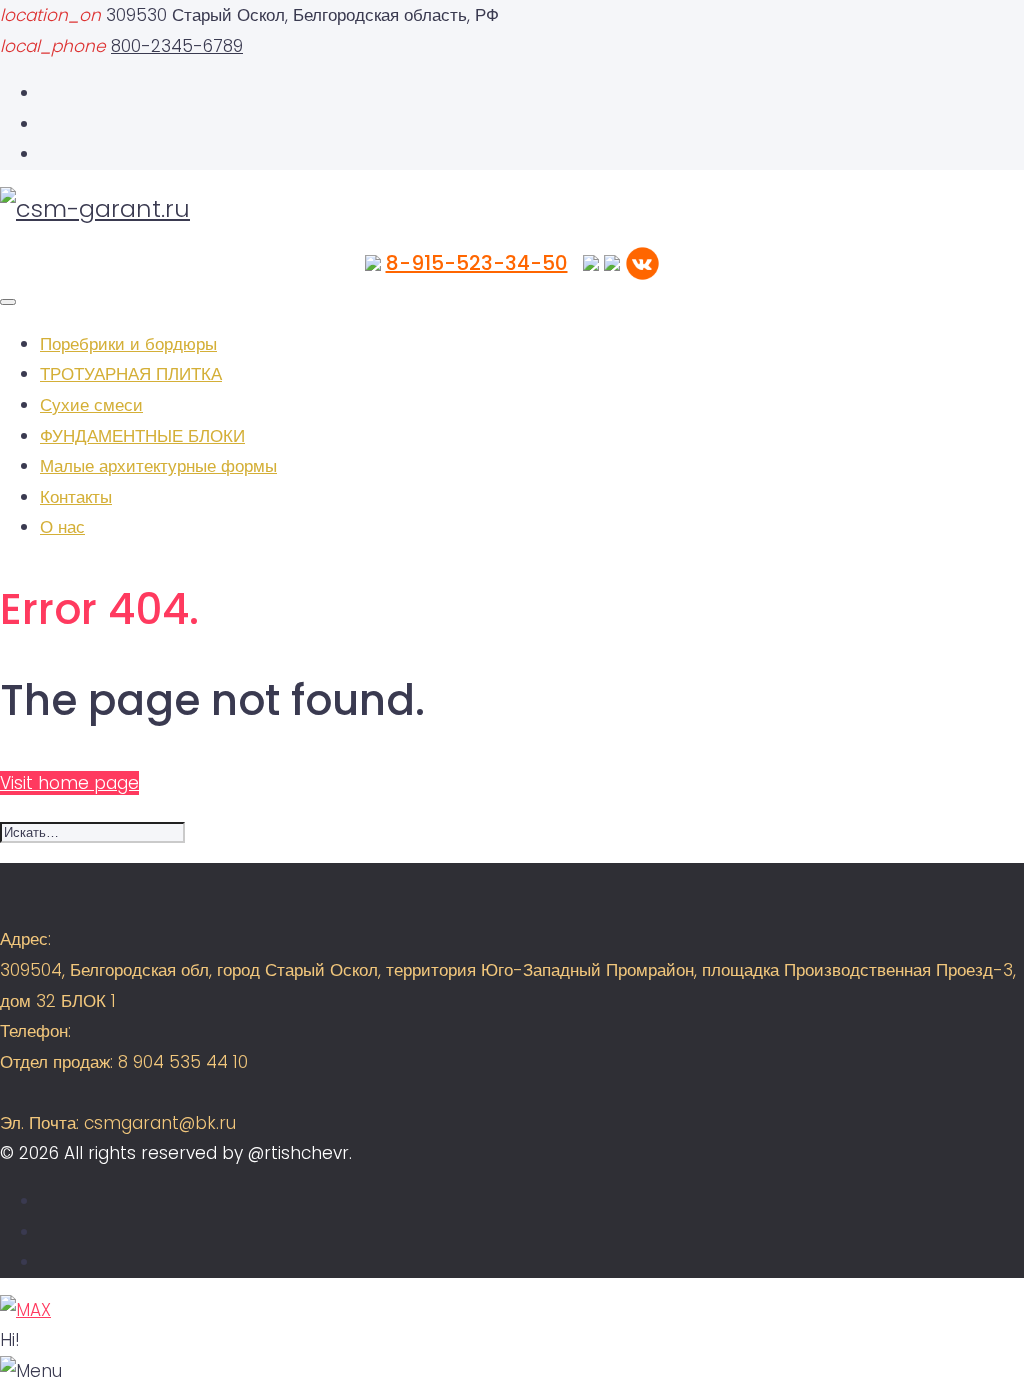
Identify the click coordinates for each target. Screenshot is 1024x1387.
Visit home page (69, 783)
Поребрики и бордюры (128, 344)
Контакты (76, 497)
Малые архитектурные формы (158, 466)
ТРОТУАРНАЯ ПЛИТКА (131, 374)
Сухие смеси (91, 405)
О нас (62, 527)
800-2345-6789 (177, 46)
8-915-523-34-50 (477, 263)
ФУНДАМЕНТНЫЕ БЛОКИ (142, 436)
